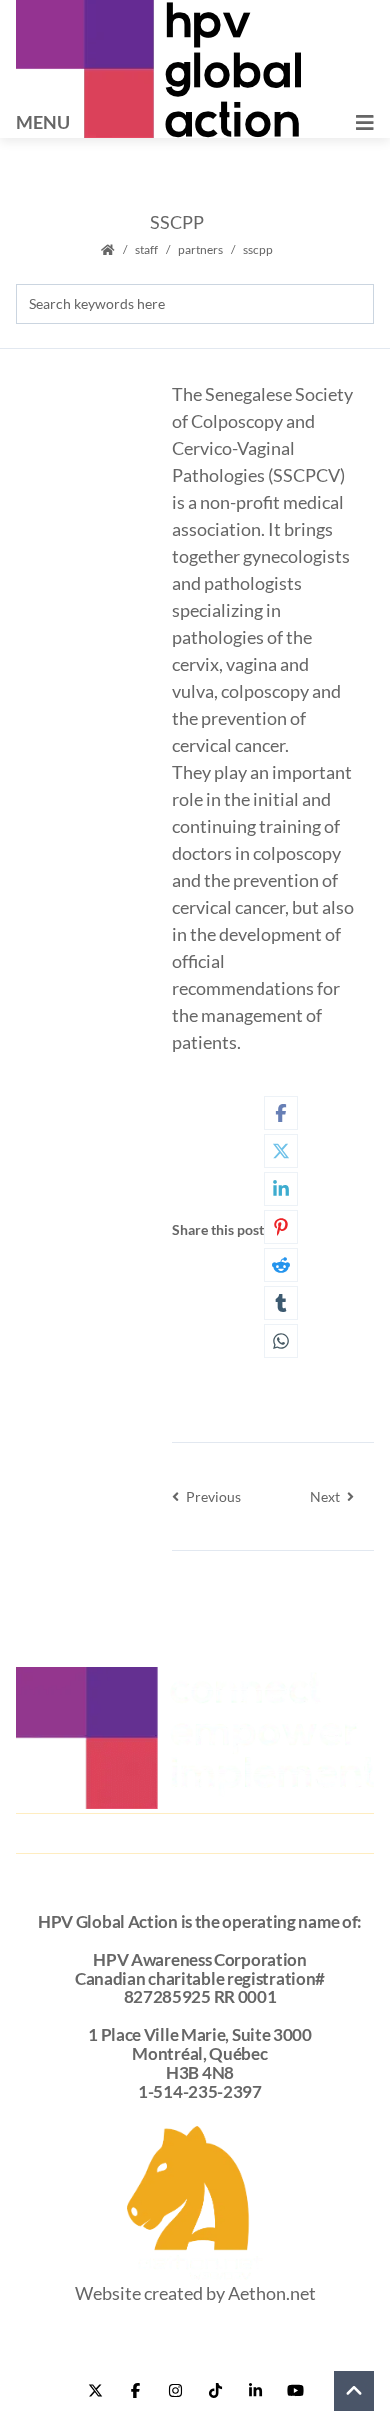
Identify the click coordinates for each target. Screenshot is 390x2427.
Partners (200, 249)
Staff (146, 249)
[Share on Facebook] (281, 1113)
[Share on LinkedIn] (281, 1189)
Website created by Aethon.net (195, 2293)
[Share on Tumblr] (281, 1303)
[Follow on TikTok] (215, 2391)
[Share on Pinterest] (281, 1227)
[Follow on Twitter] (95, 2391)
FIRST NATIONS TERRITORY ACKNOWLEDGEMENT (195, 1875)
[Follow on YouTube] (295, 2391)
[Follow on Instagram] (175, 2391)
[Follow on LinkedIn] (255, 2391)
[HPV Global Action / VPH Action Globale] (158, 69)
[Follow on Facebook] (135, 2391)
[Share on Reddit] (281, 1265)
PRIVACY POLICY (195, 1831)
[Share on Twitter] (281, 1151)
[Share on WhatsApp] (281, 1341)
